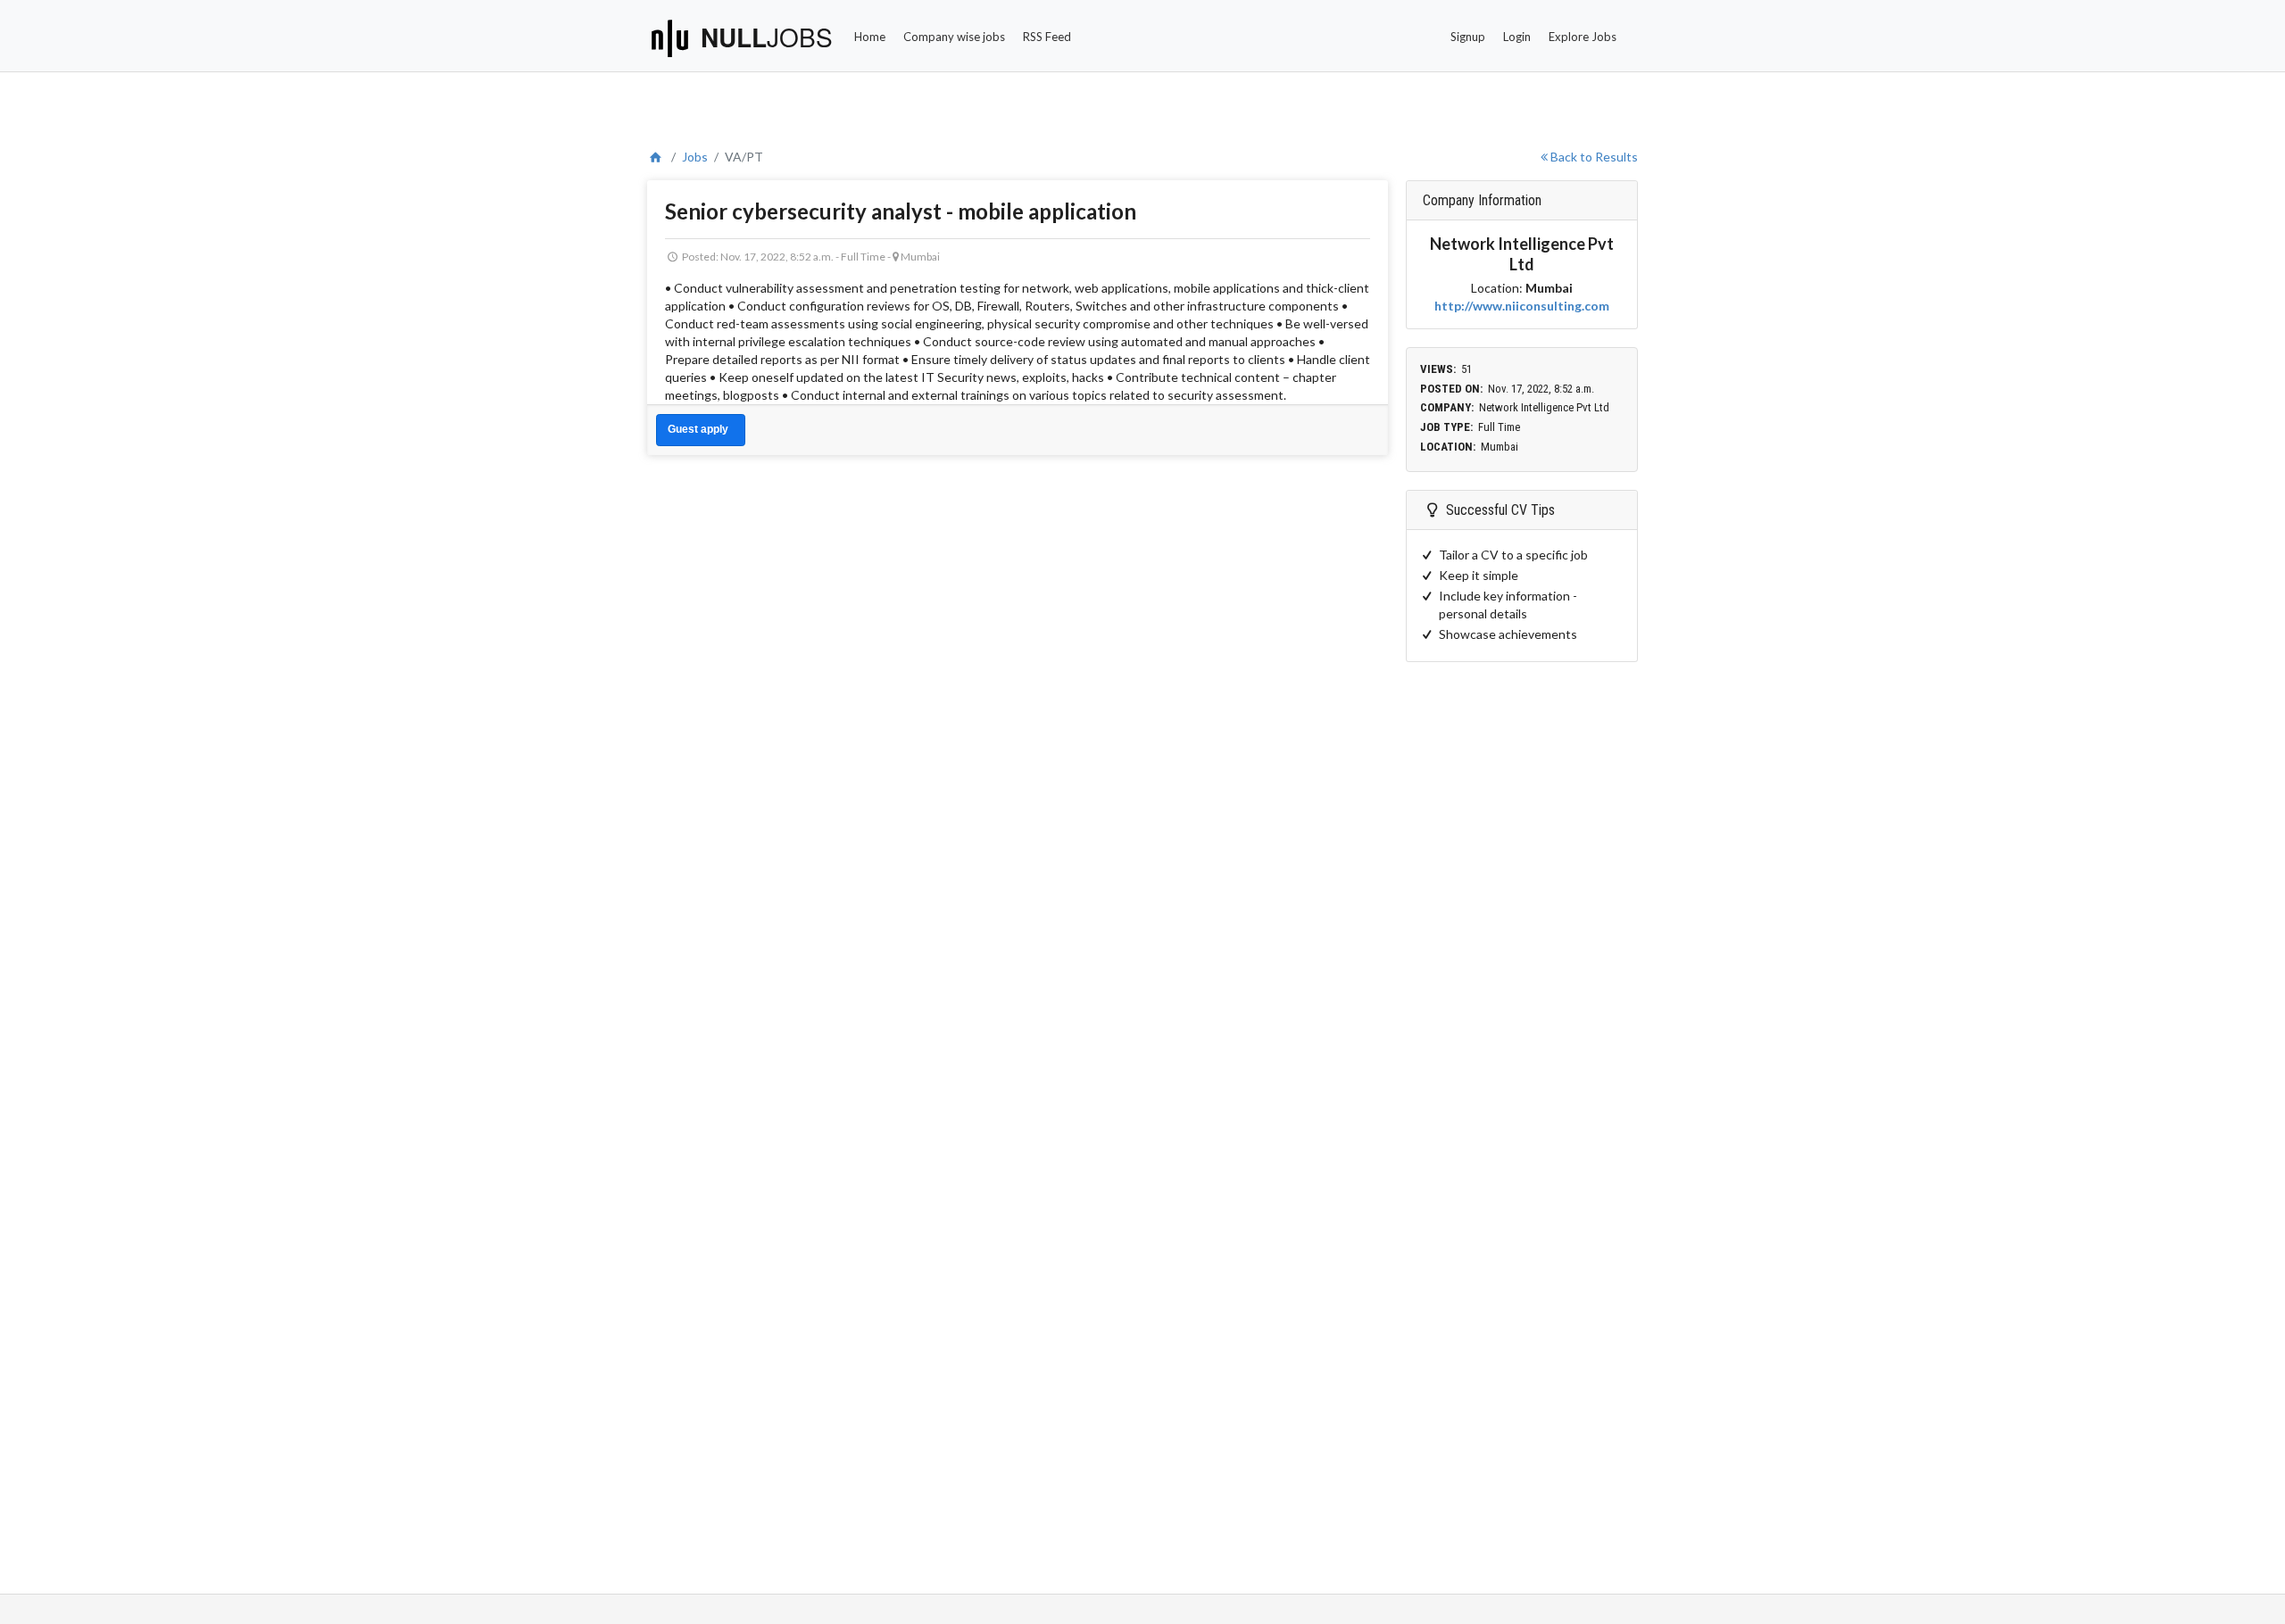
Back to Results (1593, 157)
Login (1517, 37)
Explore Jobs (1583, 37)
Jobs (695, 157)
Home (870, 37)
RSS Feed (1047, 37)
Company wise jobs (954, 37)
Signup (1468, 37)
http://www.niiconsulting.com (1522, 306)
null (767, 37)
